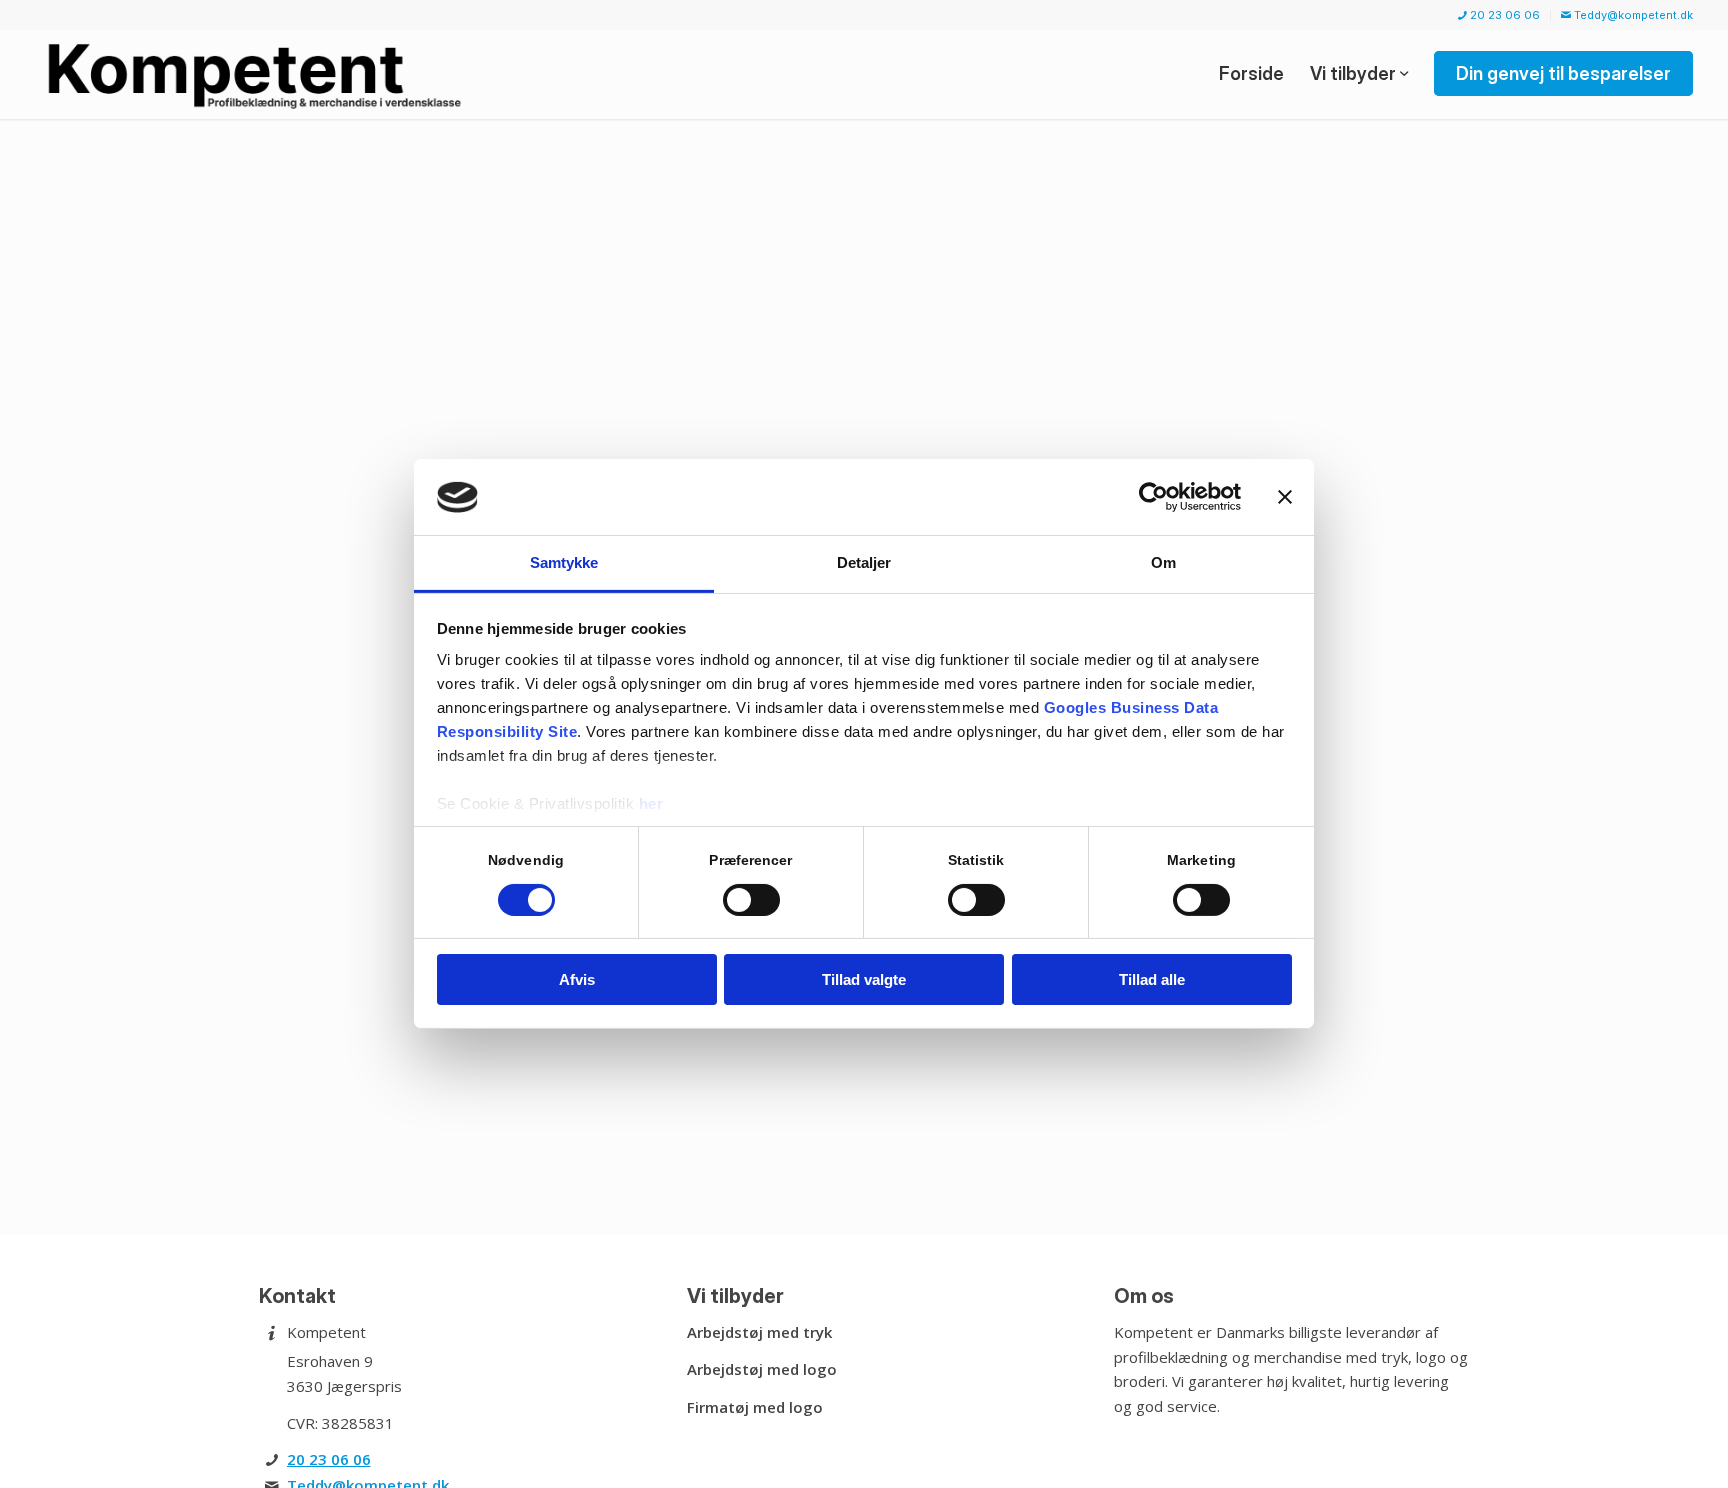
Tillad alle (1152, 980)
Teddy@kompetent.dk (1632, 15)
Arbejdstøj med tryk (759, 1332)
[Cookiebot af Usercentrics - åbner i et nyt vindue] (1153, 497)
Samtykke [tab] (564, 563)
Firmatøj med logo (755, 1407)
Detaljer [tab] (864, 563)
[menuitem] (1499, 15)
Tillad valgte (864, 980)
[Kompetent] (258, 74)
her (651, 804)
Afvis (577, 980)
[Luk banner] (1285, 497)
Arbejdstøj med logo (762, 1369)
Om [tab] (1163, 563)
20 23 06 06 (1503, 15)
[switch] (751, 900)
